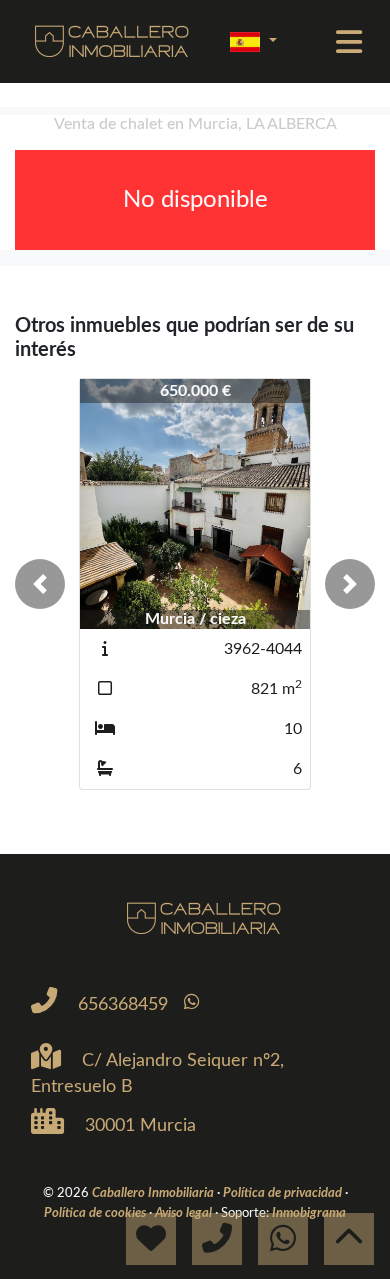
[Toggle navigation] (349, 42)
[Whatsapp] (191, 1002)
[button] (40, 584)
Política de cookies (96, 1213)
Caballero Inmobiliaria (154, 1193)
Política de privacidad (284, 1193)
